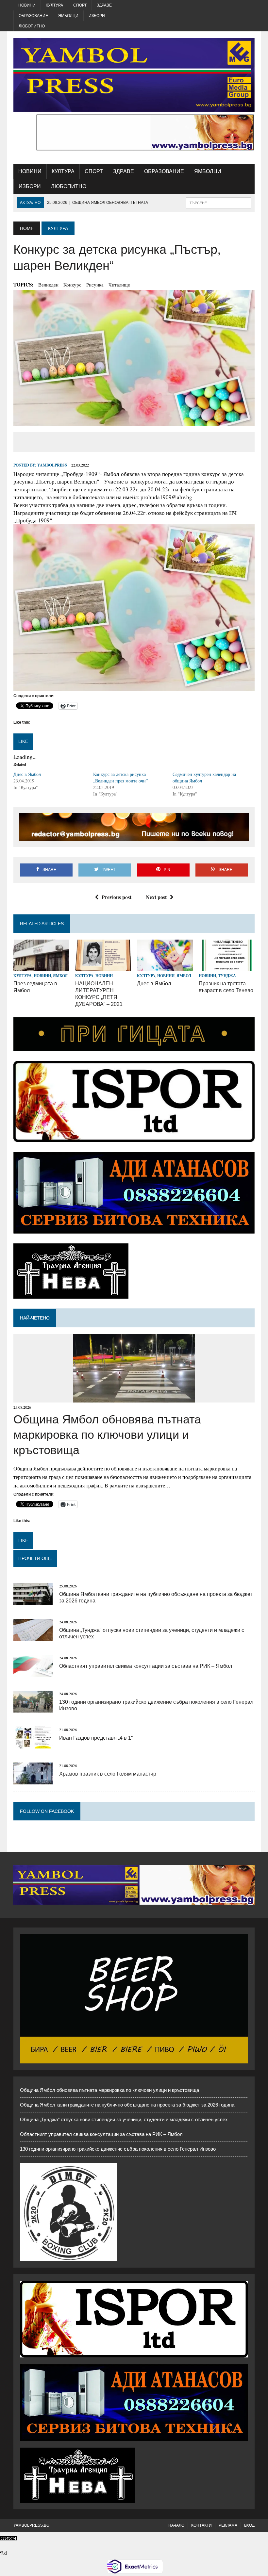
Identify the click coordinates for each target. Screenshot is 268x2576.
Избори (97, 16)
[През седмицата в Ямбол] (41, 967)
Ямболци (68, 16)
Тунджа (227, 976)
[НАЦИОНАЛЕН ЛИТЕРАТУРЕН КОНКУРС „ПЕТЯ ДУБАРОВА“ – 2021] (103, 967)
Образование (33, 16)
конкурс (72, 285)
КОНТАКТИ (201, 2525)
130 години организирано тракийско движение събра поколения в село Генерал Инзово (118, 2149)
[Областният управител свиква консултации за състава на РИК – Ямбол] (33, 1673)
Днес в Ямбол (27, 774)
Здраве (104, 5)
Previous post (117, 897)
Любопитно (32, 26)
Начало (176, 2525)
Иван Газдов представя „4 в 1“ (96, 1738)
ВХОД (249, 2525)
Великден (48, 285)
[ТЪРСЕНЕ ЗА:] (219, 202)
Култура (54, 5)
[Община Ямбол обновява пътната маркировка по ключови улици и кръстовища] (134, 1398)
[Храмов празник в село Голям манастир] (33, 1780)
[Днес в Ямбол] (165, 967)
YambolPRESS (52, 465)
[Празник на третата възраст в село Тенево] (227, 967)
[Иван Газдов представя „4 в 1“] (33, 1744)
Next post (156, 897)
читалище (119, 285)
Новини (27, 5)
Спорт (80, 5)
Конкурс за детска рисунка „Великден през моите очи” (120, 777)
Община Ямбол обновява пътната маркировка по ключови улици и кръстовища (107, 1435)
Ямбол (60, 976)
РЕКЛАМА (228, 2525)
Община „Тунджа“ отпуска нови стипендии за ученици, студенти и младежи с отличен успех (124, 2119)
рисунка (95, 285)
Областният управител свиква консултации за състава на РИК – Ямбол (146, 1666)
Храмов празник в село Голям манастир (108, 1774)
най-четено (35, 1318)
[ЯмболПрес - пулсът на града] (134, 75)
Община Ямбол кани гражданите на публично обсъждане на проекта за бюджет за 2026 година (127, 2105)
